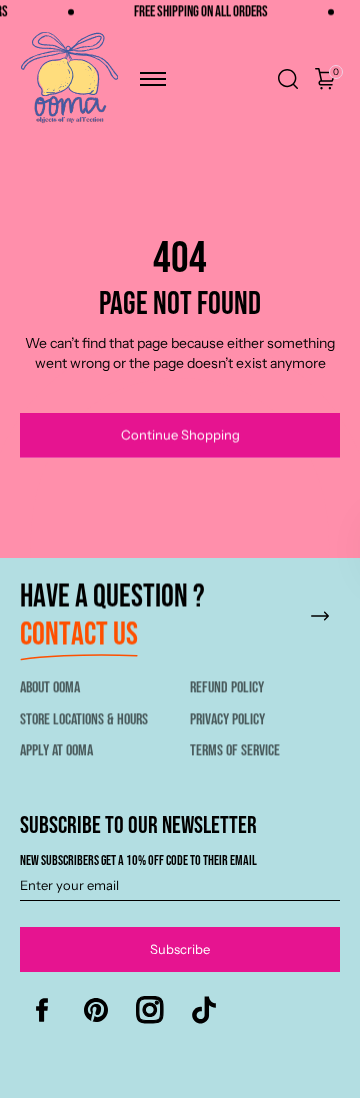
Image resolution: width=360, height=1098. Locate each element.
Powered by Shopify (225, 1089)
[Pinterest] (96, 1010)
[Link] (180, 626)
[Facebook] (42, 1010)
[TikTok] (204, 1010)
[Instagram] (150, 1010)
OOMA (141, 1089)
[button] (153, 79)
